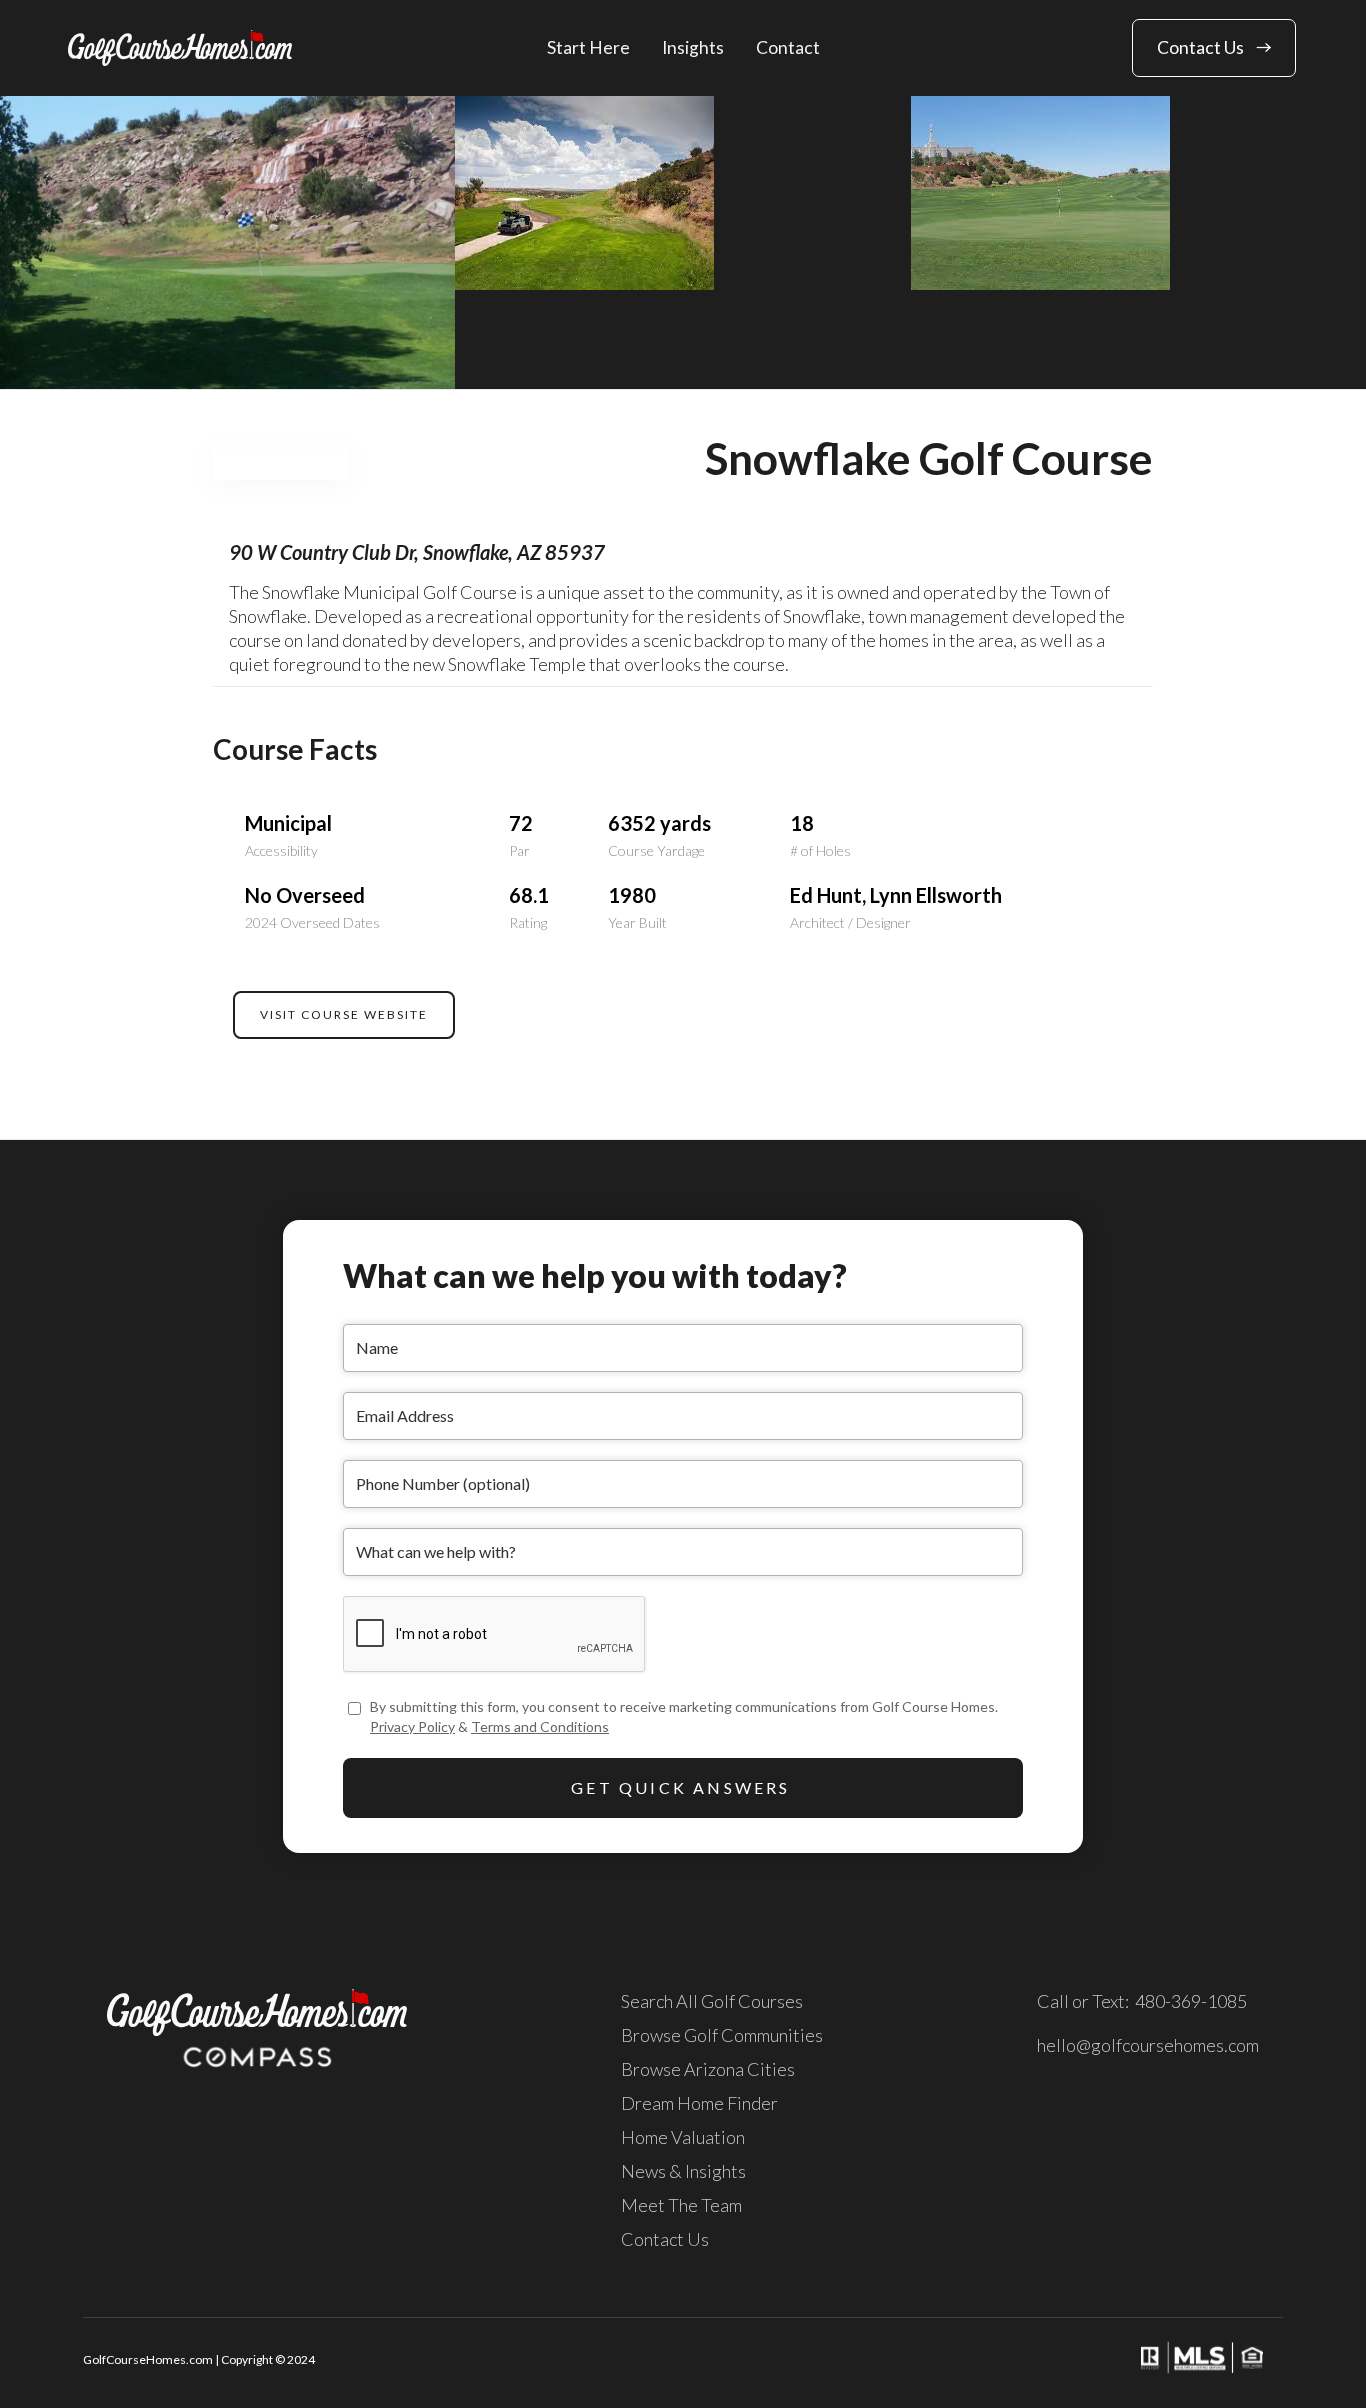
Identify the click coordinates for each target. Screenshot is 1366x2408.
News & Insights (683, 2171)
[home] (180, 47)
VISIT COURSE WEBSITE (344, 1014)
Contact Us (665, 2239)
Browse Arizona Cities (708, 2069)
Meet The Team (681, 2205)
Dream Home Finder (699, 2103)
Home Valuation (683, 2137)
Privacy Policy (412, 1726)
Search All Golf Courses (712, 2001)
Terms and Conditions (540, 1726)
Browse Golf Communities (722, 2035)
